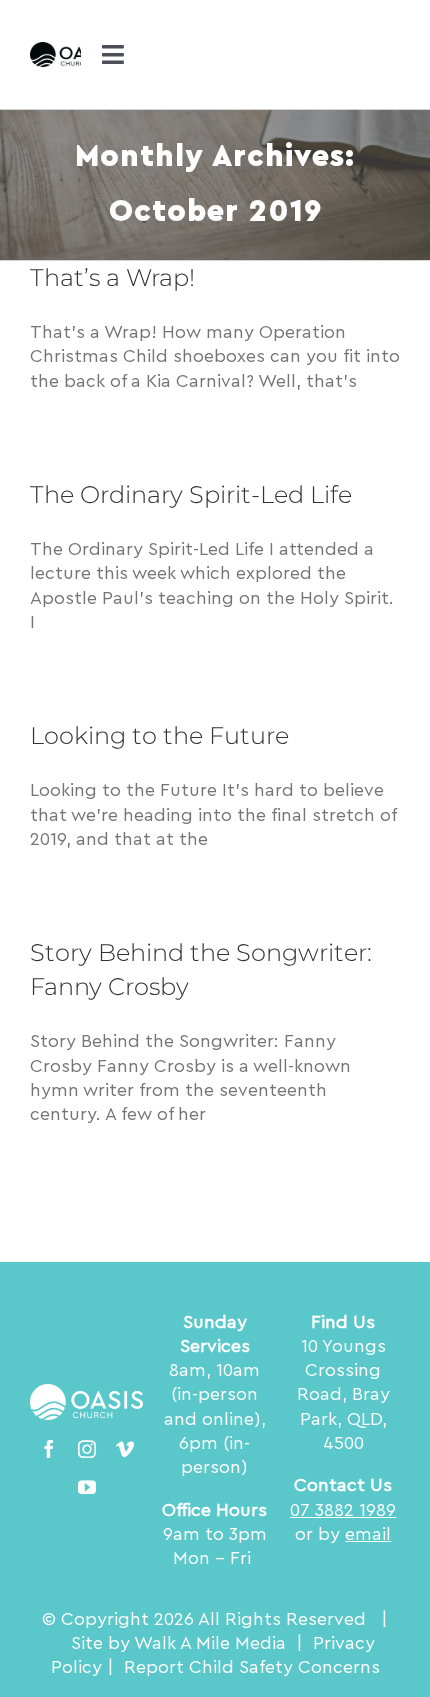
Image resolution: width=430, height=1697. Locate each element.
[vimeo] (125, 1449)
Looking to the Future (159, 735)
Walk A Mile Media (210, 1643)
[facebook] (49, 1449)
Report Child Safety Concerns (252, 1667)
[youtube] (87, 1487)
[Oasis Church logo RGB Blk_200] (70, 51)
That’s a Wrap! (112, 277)
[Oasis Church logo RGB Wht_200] (87, 1393)
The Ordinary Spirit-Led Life (191, 494)
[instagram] (87, 1449)
